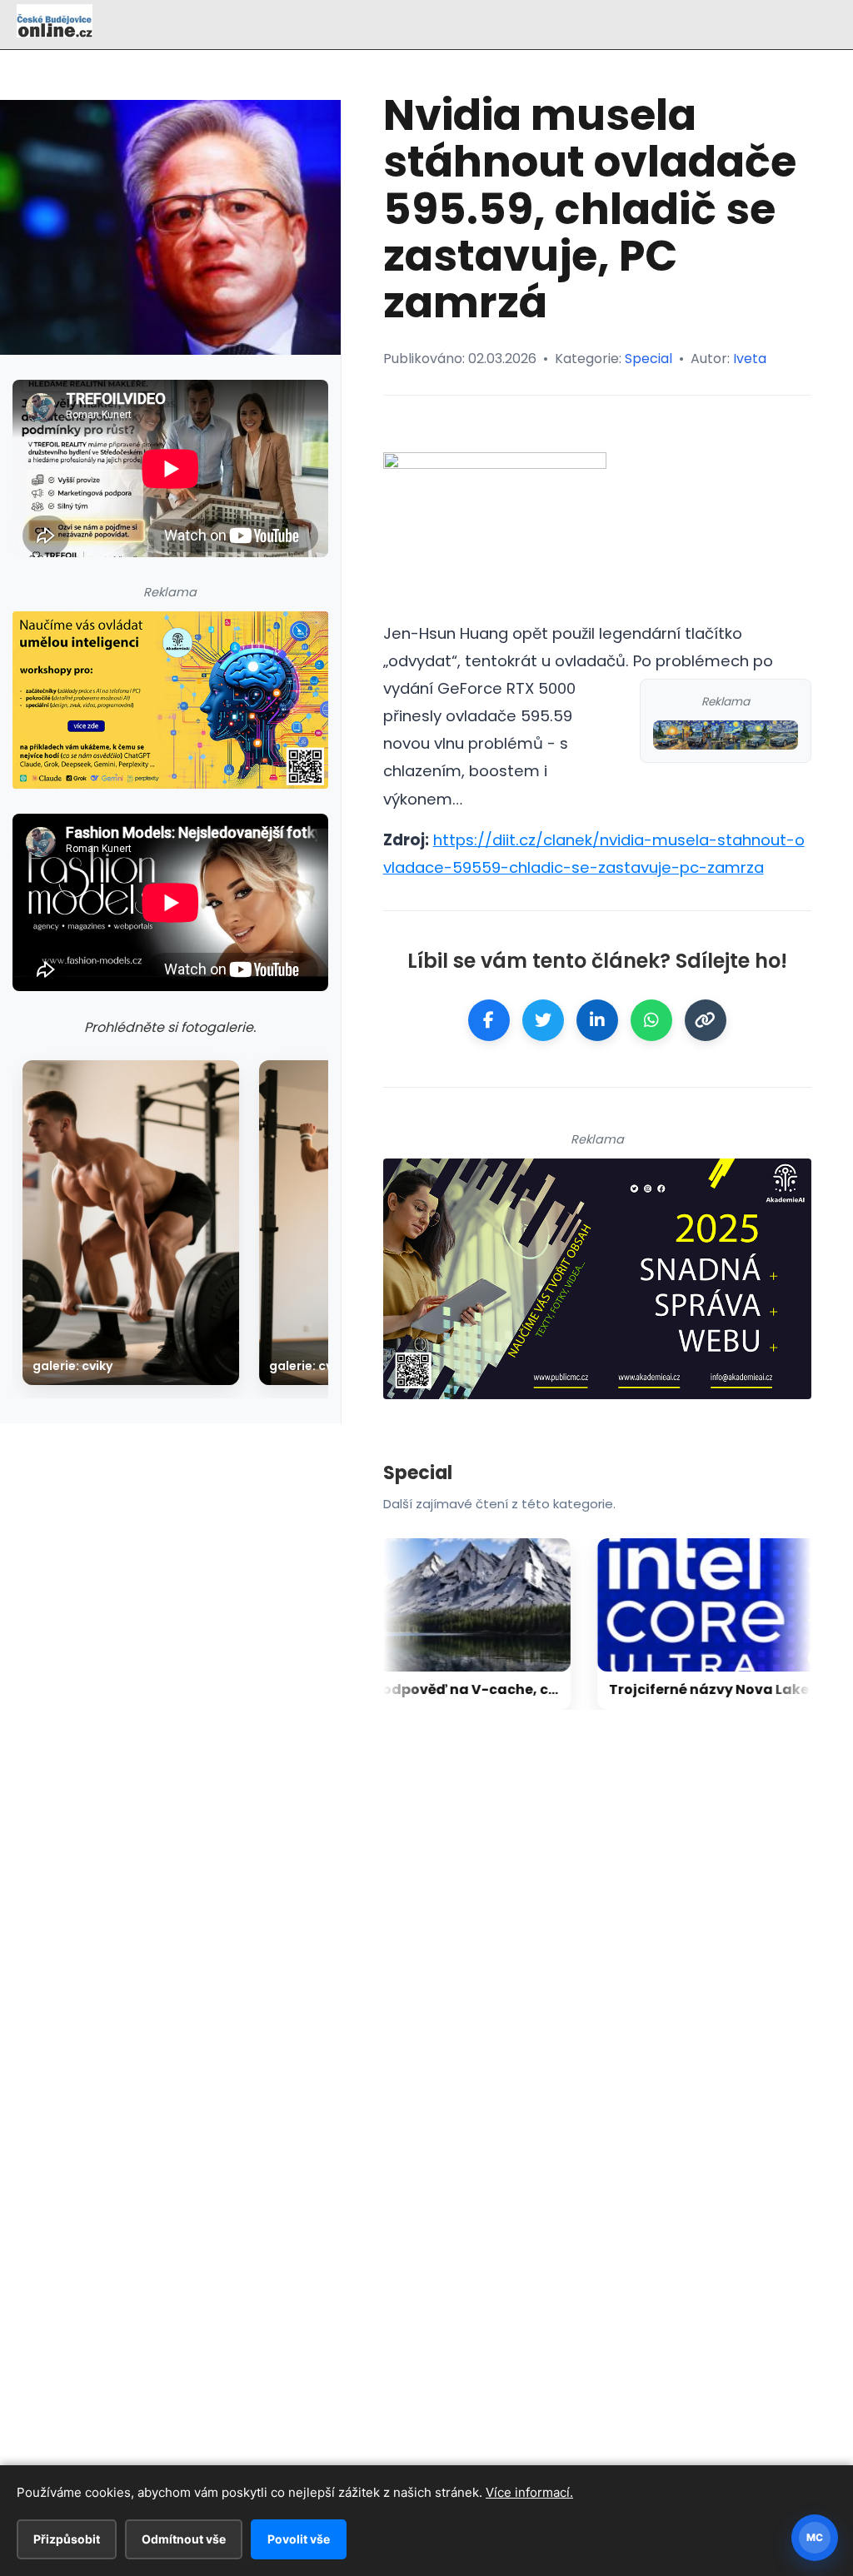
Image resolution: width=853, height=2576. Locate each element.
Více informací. (529, 2492)
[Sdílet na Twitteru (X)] (543, 1020)
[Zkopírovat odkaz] (706, 1020)
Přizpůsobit (67, 2539)
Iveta (750, 359)
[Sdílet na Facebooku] (489, 1020)
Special (648, 359)
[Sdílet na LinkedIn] (597, 1020)
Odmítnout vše (184, 2539)
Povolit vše (299, 2539)
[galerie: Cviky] (131, 1223)
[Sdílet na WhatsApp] (651, 1020)
